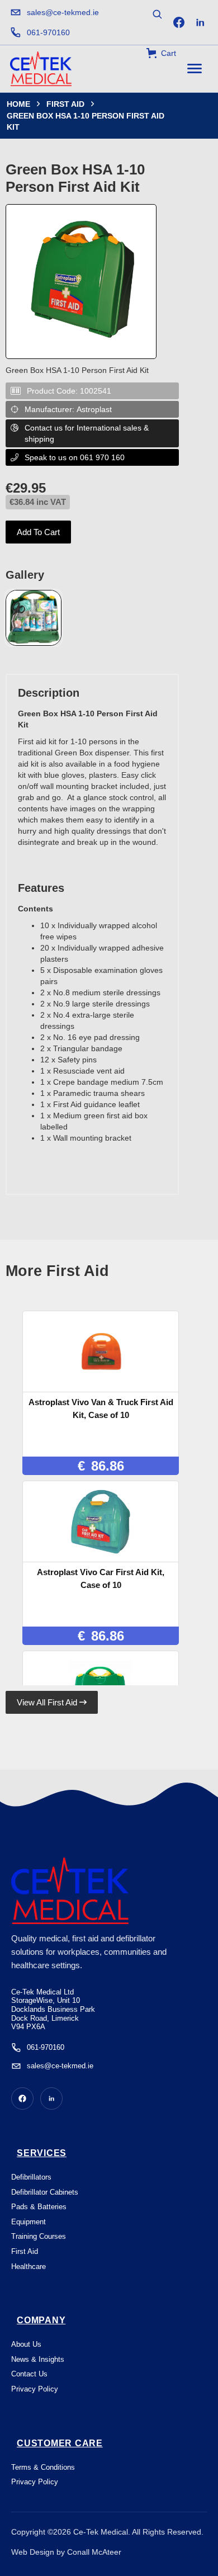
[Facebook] (179, 22)
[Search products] (157, 14)
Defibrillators (31, 2177)
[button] (161, 53)
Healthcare (29, 2267)
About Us (26, 2344)
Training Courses (39, 2236)
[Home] (41, 69)
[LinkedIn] (200, 22)
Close (150, 2518)
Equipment (29, 2222)
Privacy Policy (35, 2389)
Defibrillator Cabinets (45, 2192)
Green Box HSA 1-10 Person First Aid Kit (86, 121)
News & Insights (38, 2359)
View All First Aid (52, 1702)
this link (62, 2564)
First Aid (65, 104)
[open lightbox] (34, 618)
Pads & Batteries (39, 2207)
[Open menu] (195, 69)
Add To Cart (38, 532)
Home (18, 104)
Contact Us (29, 2374)
